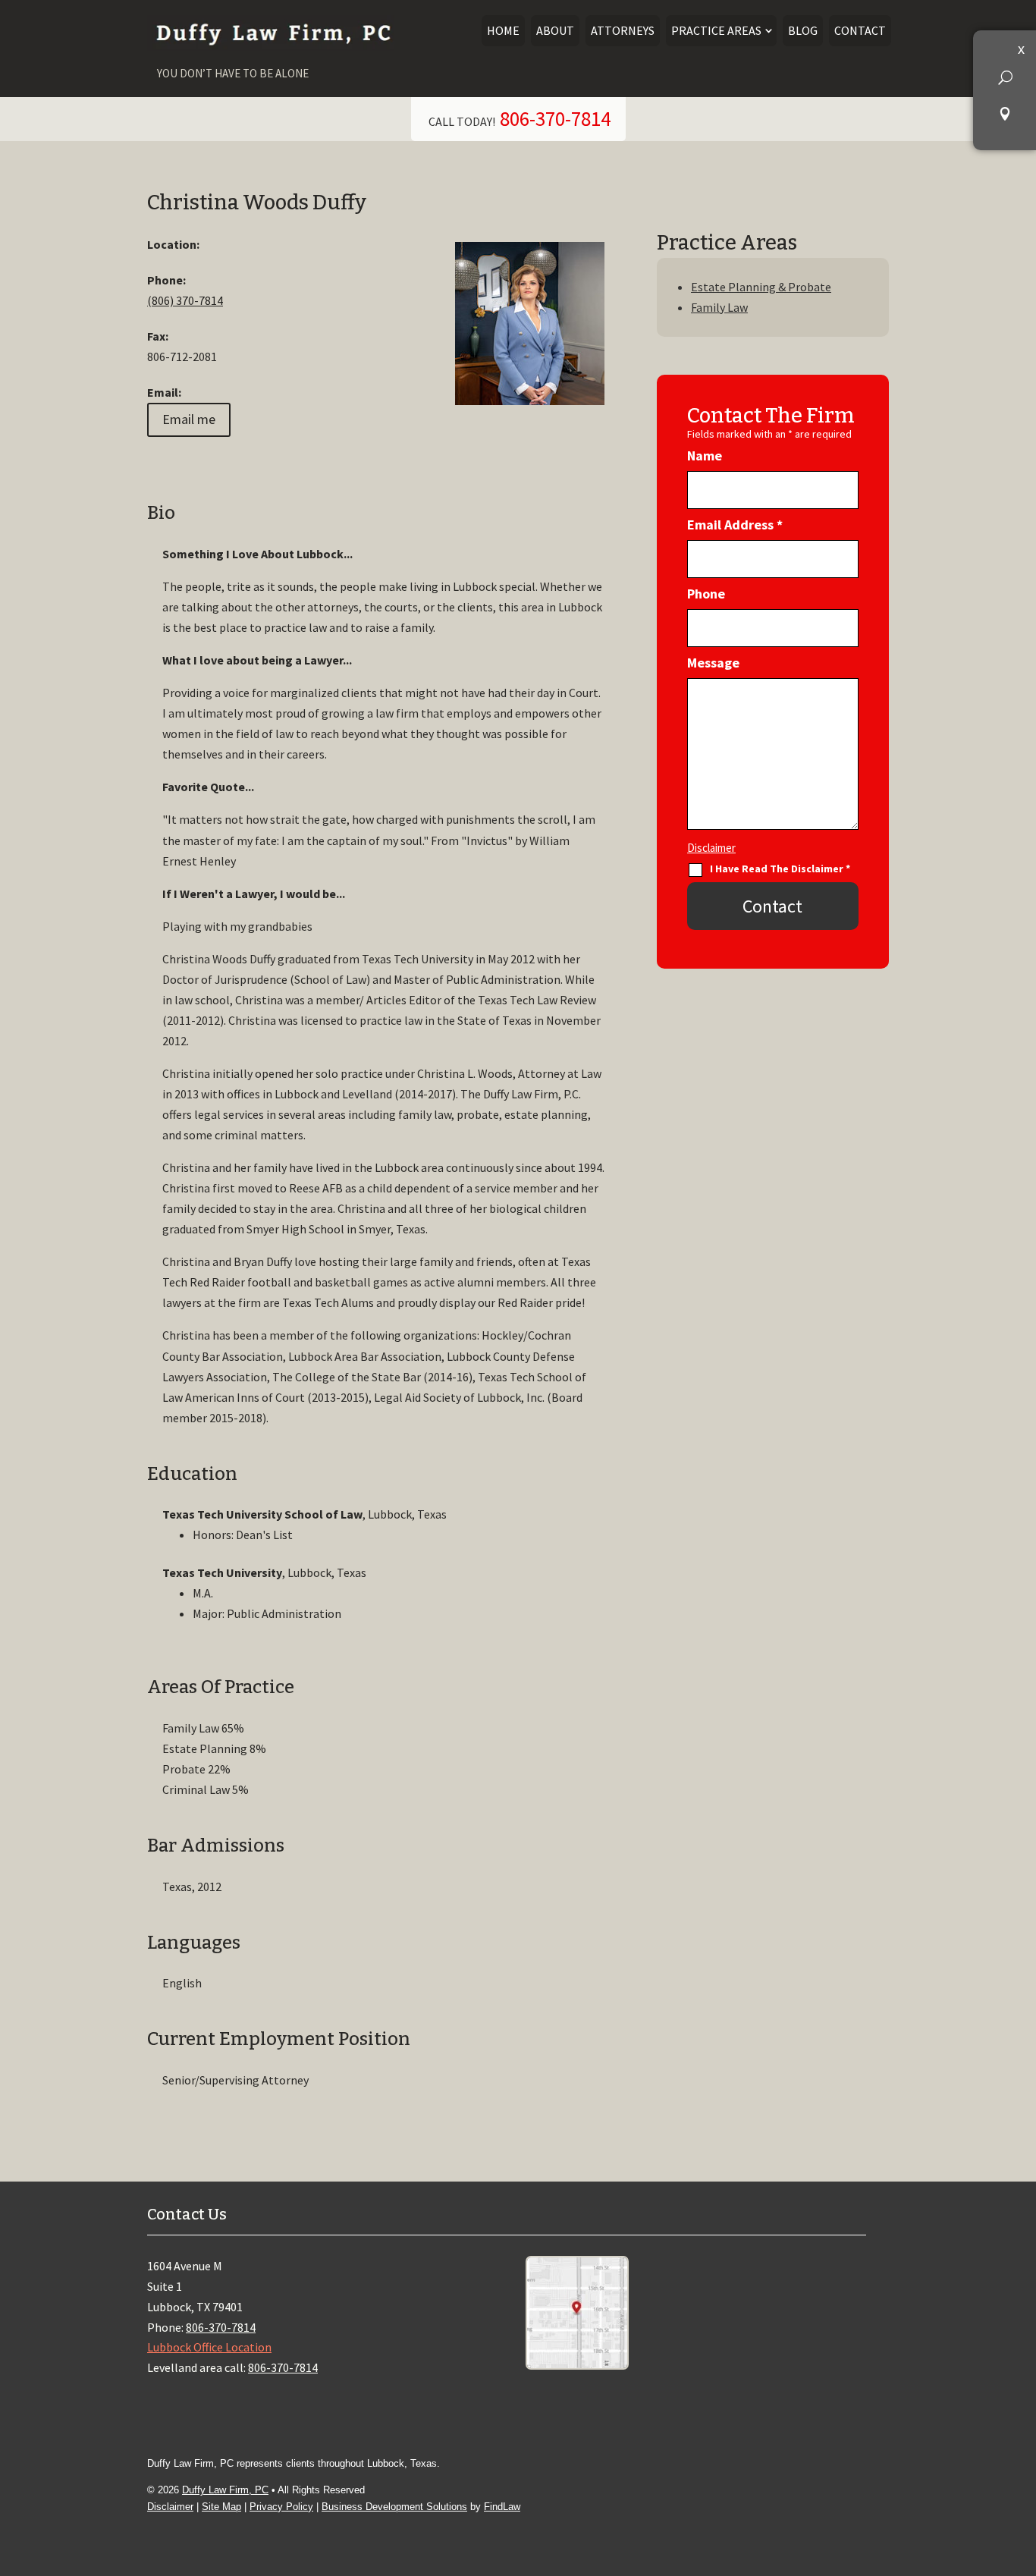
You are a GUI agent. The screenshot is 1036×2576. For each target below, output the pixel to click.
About (555, 30)
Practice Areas (716, 30)
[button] (1005, 77)
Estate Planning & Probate (761, 287)
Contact (860, 30)
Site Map (221, 2507)
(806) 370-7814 (185, 300)
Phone (706, 594)
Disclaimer (711, 848)
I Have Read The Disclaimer (780, 869)
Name (705, 456)
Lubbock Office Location (209, 2347)
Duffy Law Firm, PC (225, 2490)
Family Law (719, 307)
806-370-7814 (555, 118)
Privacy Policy (281, 2507)
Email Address (735, 525)
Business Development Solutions (394, 2507)
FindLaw (502, 2507)
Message (713, 663)
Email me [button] (189, 419)
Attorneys (623, 30)
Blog (803, 30)
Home (503, 30)
